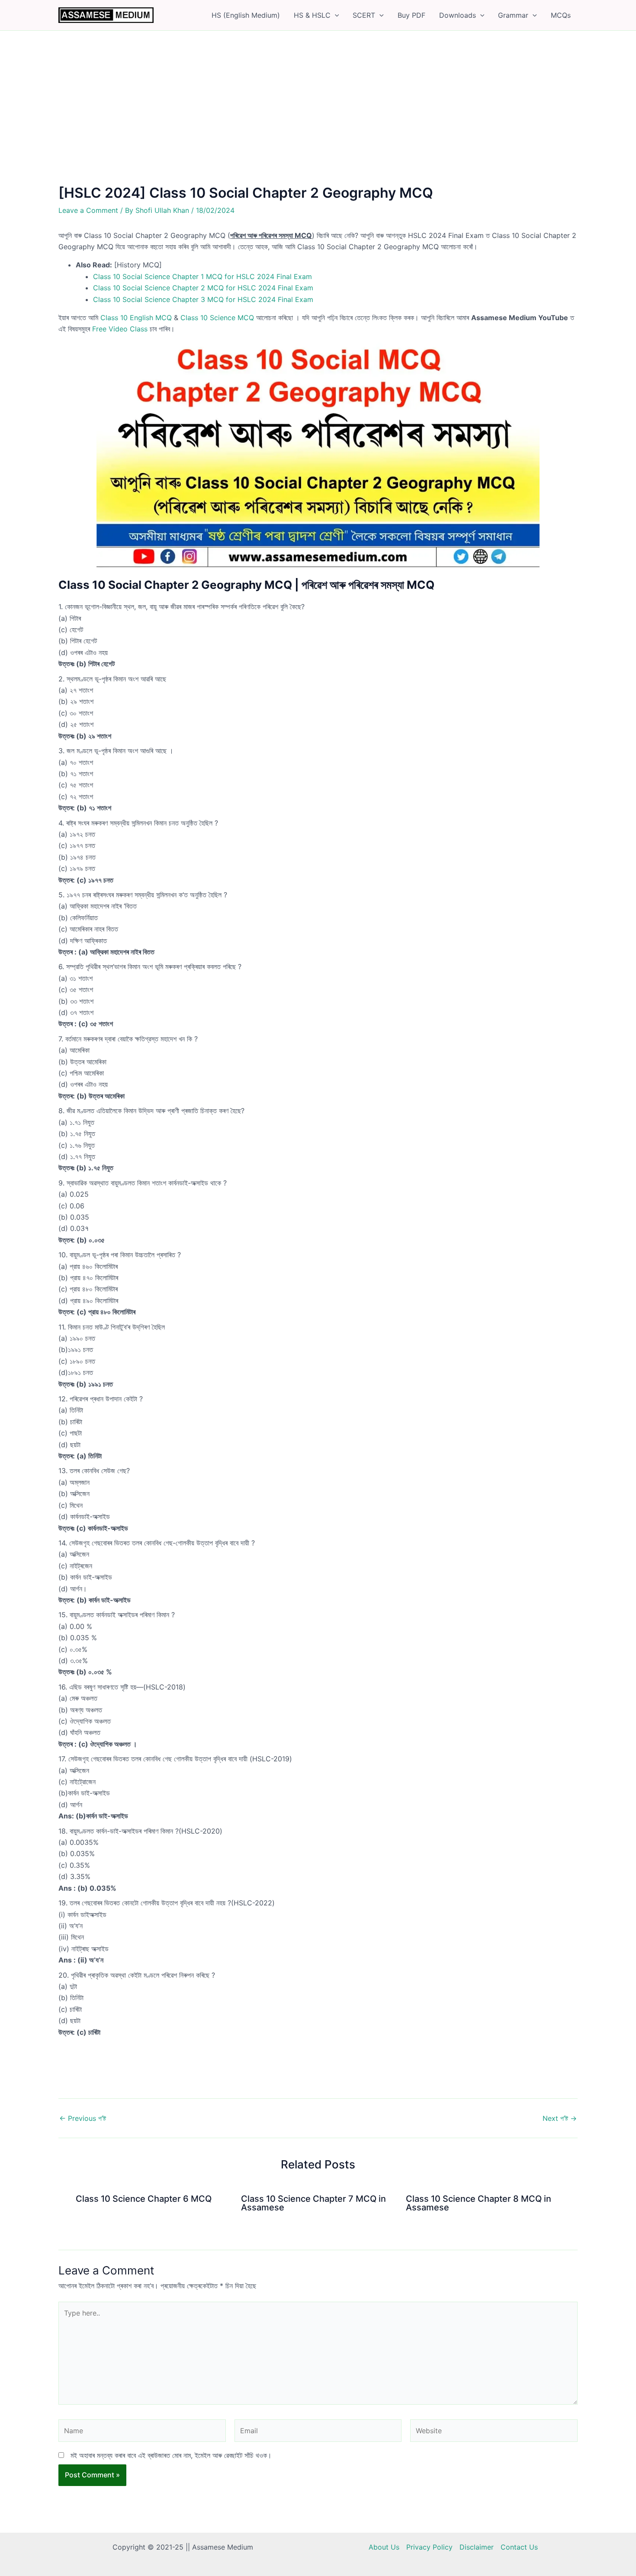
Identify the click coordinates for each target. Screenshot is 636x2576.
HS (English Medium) (246, 15)
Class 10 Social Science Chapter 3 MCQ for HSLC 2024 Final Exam (203, 299)
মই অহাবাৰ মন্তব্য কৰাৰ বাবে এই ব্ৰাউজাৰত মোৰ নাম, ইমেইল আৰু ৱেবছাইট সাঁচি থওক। (171, 2455)
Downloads (458, 15)
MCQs (561, 15)
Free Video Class (120, 329)
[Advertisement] (318, 121)
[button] (335, 15)
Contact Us (519, 2547)
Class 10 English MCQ (136, 318)
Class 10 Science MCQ (217, 318)
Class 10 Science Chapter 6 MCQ (144, 2199)
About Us (384, 2547)
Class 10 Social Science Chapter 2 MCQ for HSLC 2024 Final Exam (203, 288)
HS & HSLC (312, 15)
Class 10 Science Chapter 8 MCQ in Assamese (479, 2203)
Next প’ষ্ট (560, 2118)
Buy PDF (411, 15)
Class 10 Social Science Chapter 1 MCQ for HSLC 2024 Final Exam (202, 276)
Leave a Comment (88, 210)
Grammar (513, 15)
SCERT (364, 15)
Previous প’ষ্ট (83, 2118)
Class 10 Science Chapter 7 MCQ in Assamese (313, 2203)
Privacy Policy (429, 2547)
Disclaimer (477, 2547)
